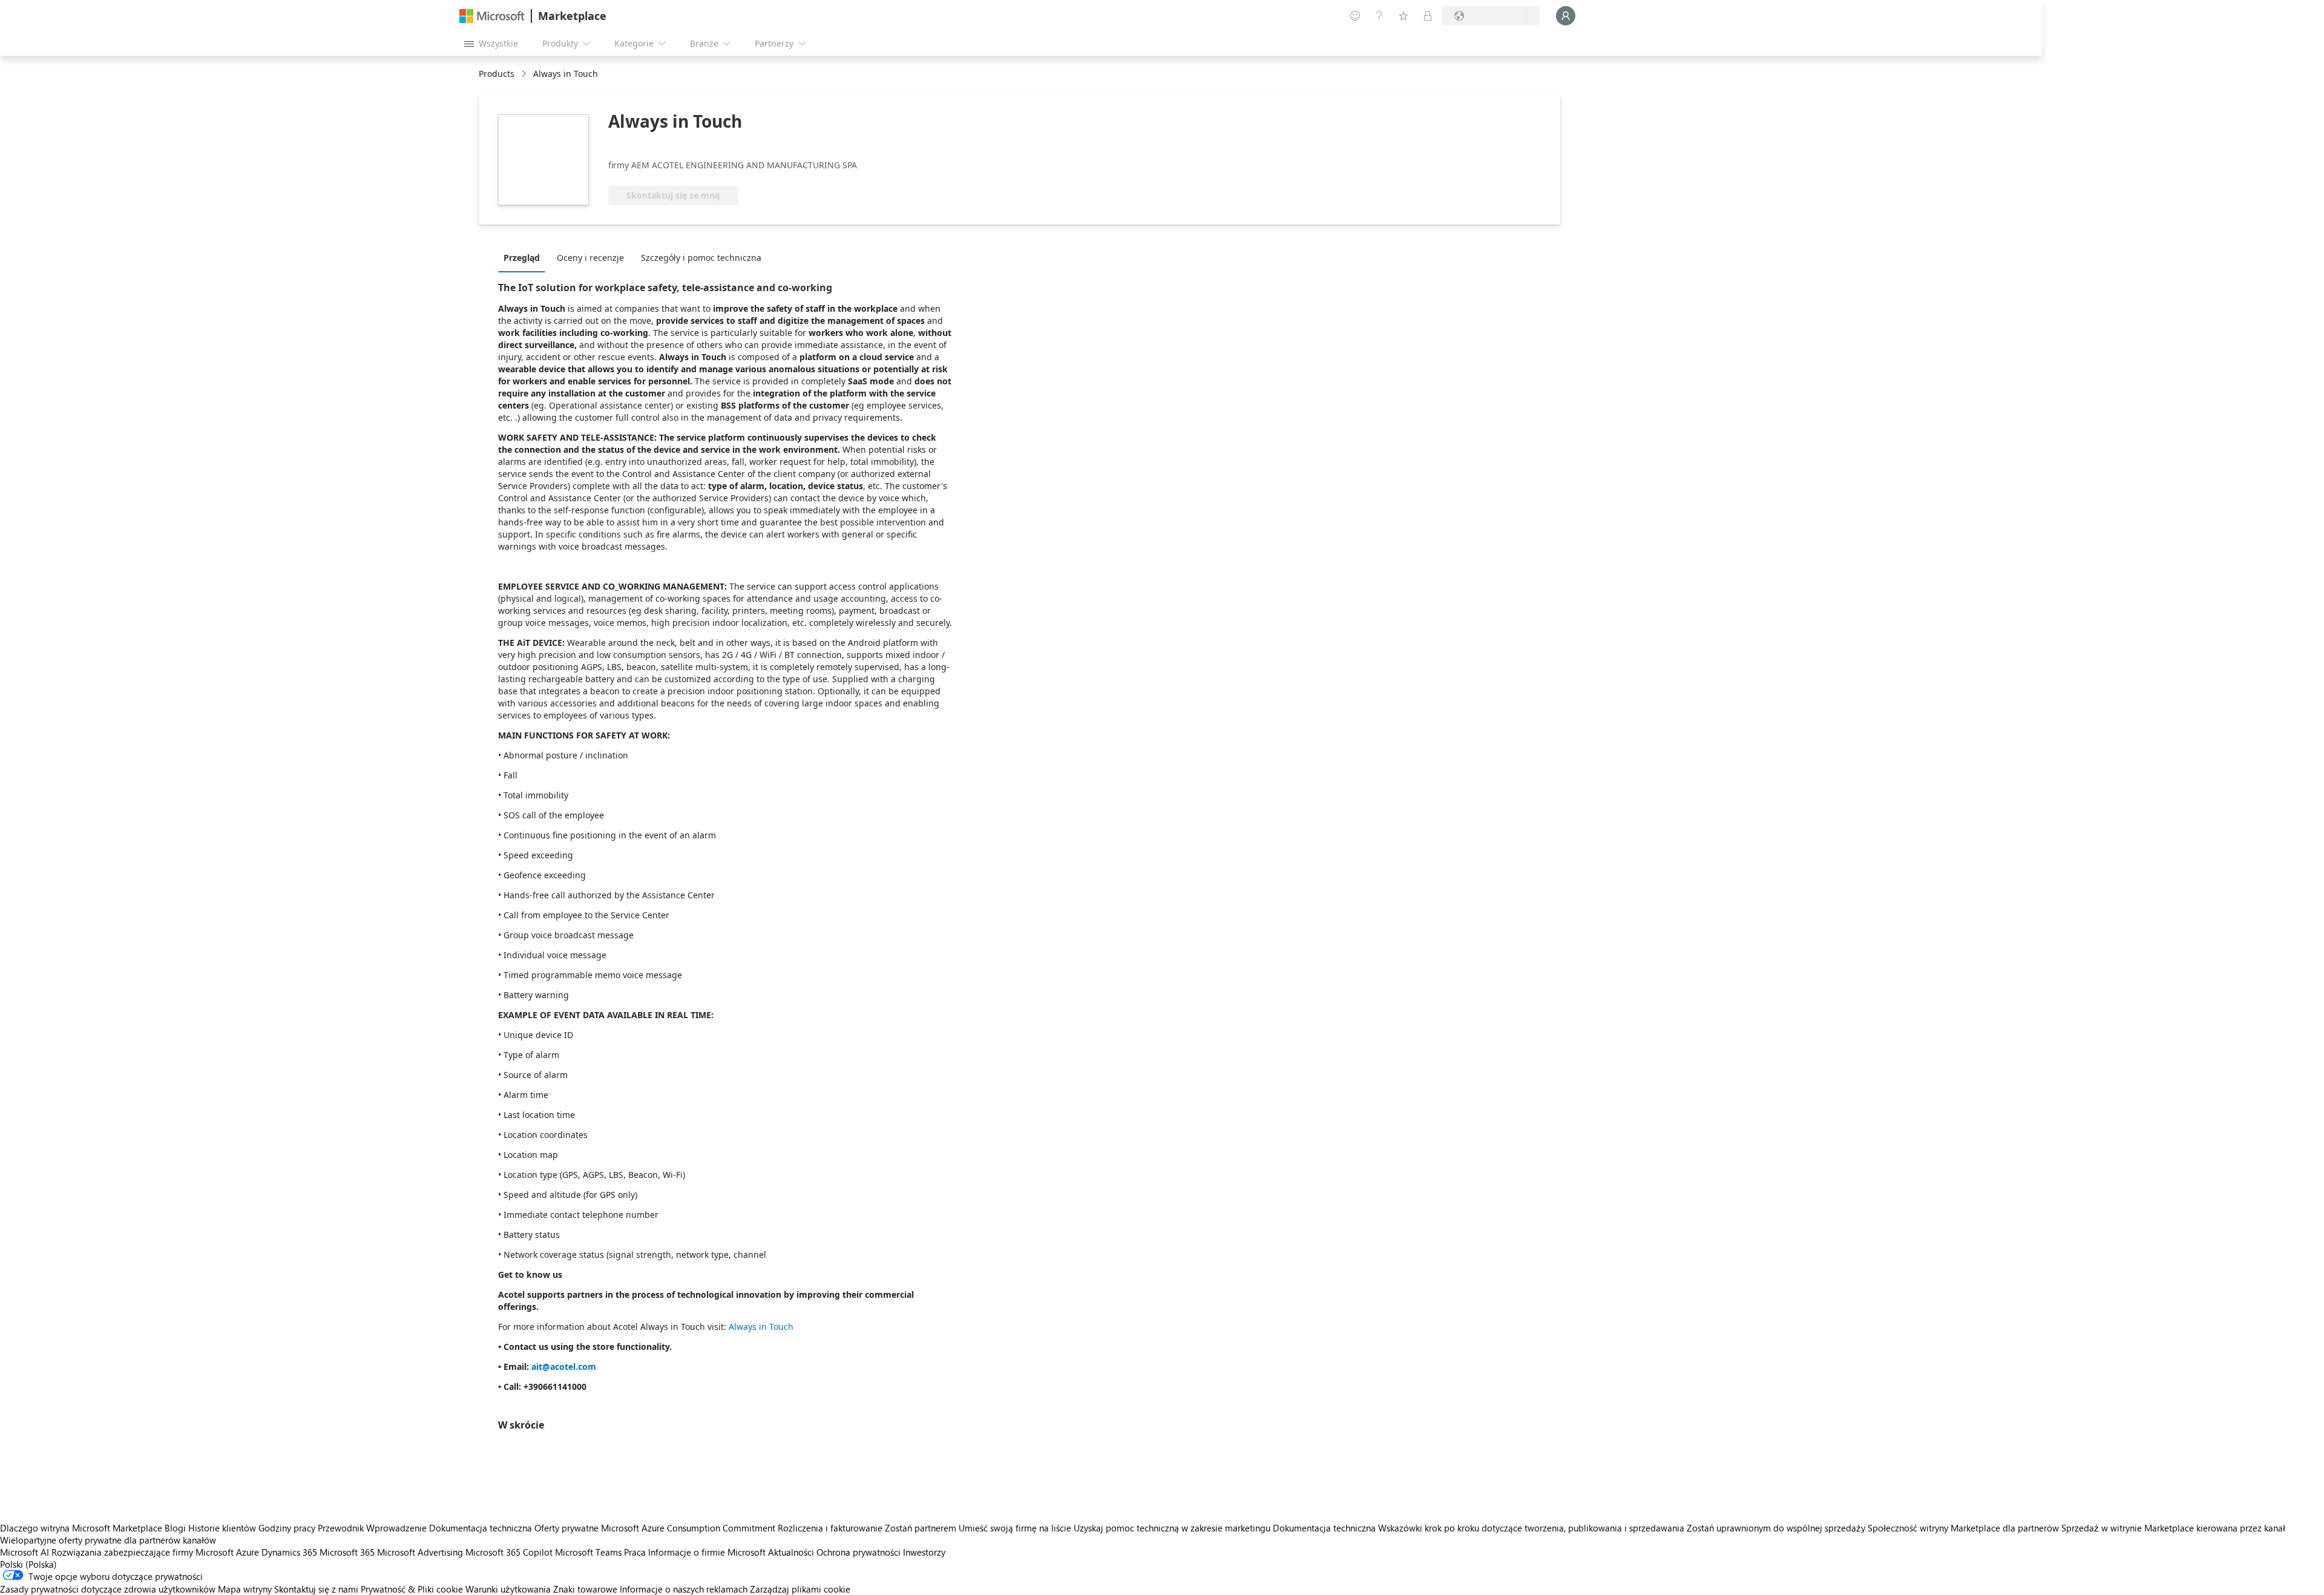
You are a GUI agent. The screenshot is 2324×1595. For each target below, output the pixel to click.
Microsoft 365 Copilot (509, 1552)
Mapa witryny (245, 1589)
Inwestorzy (924, 1552)
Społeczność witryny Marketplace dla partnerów (1963, 1528)
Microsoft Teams (588, 1552)
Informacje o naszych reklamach (684, 1589)
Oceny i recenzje (590, 258)
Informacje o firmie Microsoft (707, 1552)
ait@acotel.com (564, 1366)
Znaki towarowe (585, 1589)
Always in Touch (761, 1327)
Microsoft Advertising (420, 1552)
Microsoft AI (25, 1552)
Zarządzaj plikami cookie (800, 1589)
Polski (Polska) (28, 1564)
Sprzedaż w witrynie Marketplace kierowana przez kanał (2173, 1528)
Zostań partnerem (921, 1528)
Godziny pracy (287, 1528)
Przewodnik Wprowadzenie (372, 1528)
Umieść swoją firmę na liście (1015, 1528)
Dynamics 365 (289, 1552)
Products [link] (497, 74)
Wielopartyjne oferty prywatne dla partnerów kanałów (108, 1540)
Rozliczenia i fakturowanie (830, 1528)
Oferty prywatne (566, 1528)
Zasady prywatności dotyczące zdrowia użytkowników (108, 1589)
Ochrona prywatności (858, 1552)
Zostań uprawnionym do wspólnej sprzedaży (1776, 1528)
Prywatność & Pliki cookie (412, 1589)
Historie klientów (222, 1528)
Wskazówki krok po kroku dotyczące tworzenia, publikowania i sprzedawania (1531, 1528)
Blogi (175, 1528)
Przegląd (522, 258)
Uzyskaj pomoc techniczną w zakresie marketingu (1172, 1528)
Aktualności (791, 1552)
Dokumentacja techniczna (481, 1528)
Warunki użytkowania (508, 1589)
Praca (635, 1552)
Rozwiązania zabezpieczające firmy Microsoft (143, 1552)
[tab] (525, 257)
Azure (248, 1552)
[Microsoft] (492, 16)
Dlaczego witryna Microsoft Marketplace (81, 1528)
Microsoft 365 (347, 1552)
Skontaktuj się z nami (316, 1589)
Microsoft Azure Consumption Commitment (689, 1528)
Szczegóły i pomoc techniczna (701, 258)
